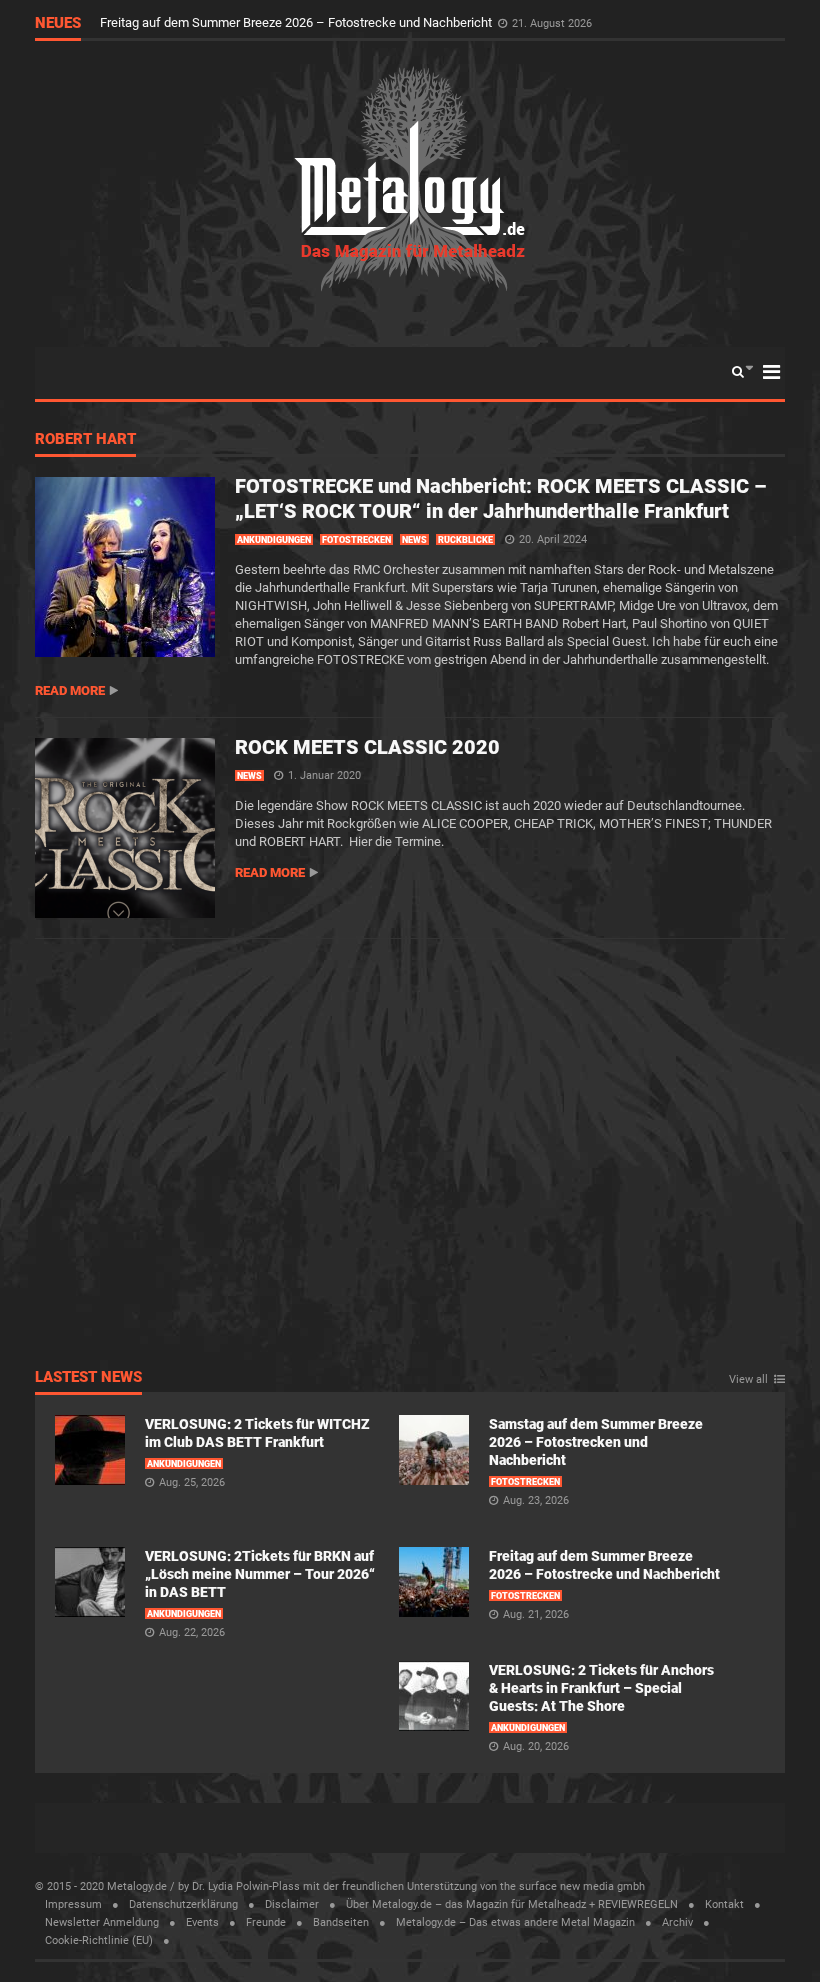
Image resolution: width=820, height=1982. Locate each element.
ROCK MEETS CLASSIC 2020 (367, 747)
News (414, 540)
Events (202, 1922)
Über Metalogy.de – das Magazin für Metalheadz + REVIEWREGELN (512, 1904)
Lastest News (88, 1378)
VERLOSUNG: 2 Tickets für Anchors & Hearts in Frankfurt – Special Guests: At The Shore (352, 22)
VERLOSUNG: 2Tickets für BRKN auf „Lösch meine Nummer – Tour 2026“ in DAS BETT (260, 1574)
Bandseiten (341, 1922)
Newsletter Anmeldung (102, 1922)
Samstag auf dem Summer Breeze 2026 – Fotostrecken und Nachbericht (596, 1442)
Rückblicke (465, 540)
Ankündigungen (274, 540)
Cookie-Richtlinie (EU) (99, 1940)
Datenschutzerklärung (183, 1904)
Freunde (266, 1922)
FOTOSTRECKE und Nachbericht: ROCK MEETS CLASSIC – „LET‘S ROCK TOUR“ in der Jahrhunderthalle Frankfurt (500, 498)
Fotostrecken (356, 540)
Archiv (677, 1922)
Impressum (73, 1904)
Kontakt (724, 1904)
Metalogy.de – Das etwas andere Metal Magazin (515, 1922)
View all (748, 1380)
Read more (70, 690)
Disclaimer (292, 1904)
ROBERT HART (85, 440)
